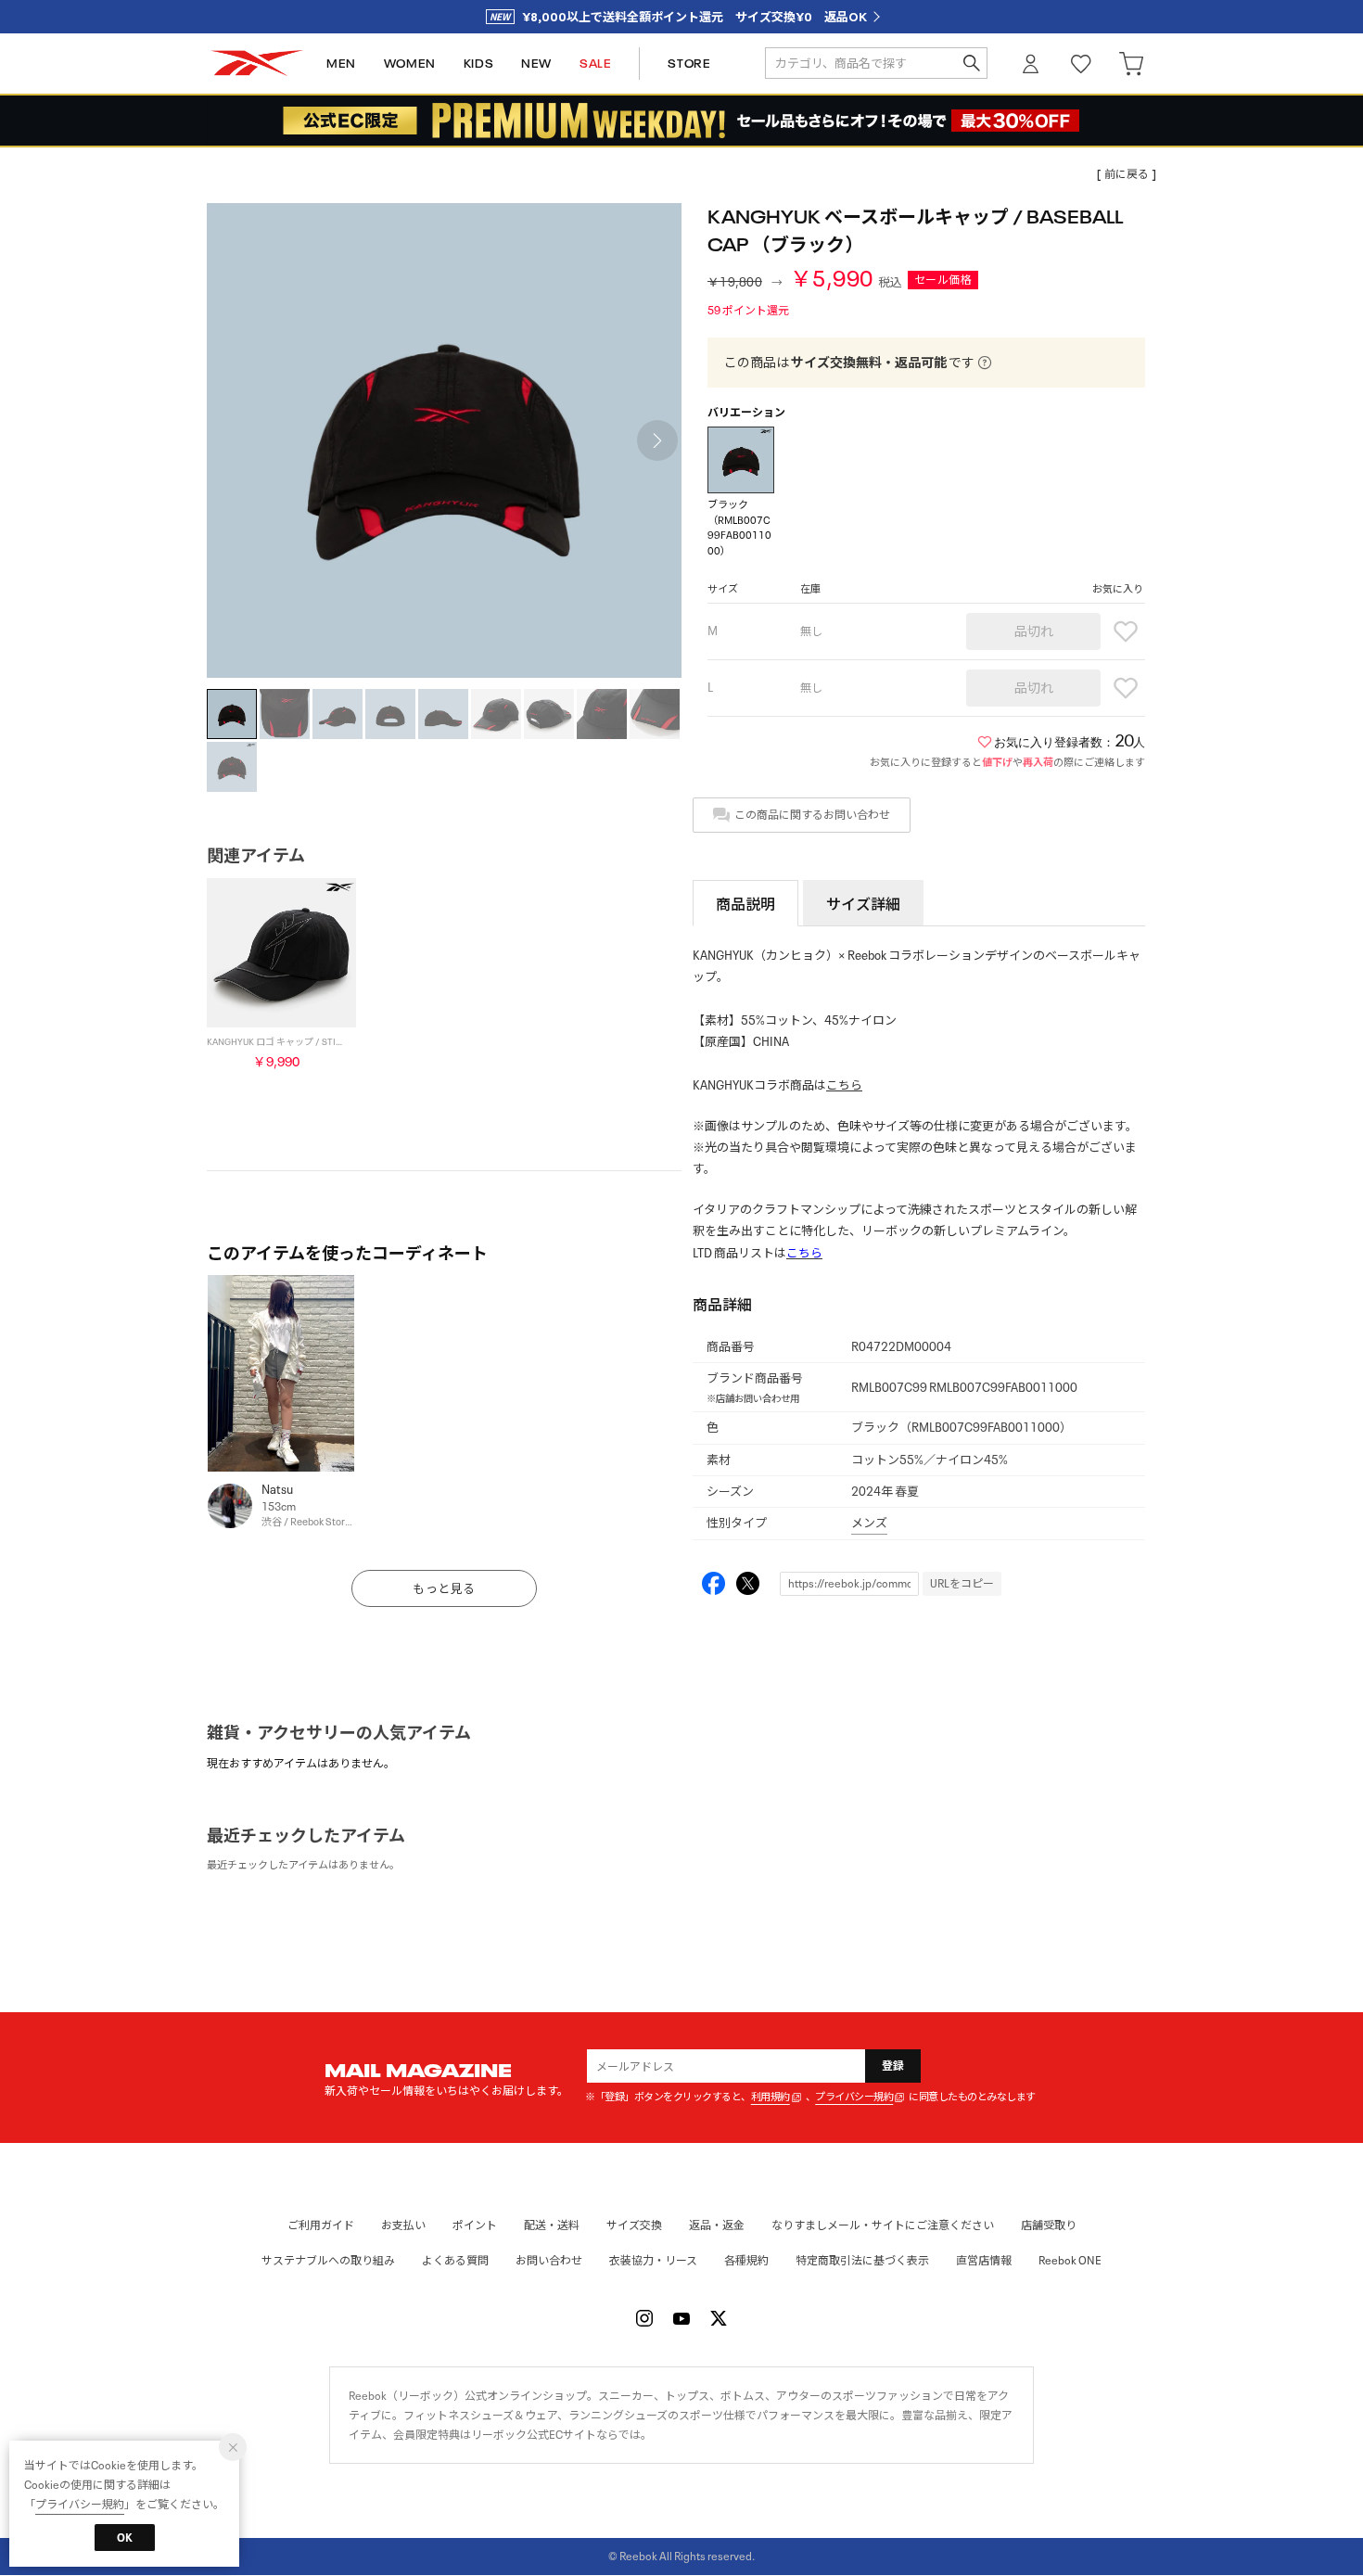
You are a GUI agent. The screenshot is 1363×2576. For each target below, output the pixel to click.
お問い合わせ (549, 2260)
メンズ (869, 1523)
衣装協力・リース (653, 2260)
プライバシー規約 (854, 2097)
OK (125, 2538)
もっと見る (444, 1589)
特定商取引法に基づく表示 (862, 2260)
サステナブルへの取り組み (328, 2260)
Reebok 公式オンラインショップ (257, 64)
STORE (689, 64)
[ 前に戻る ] (1127, 174)
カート (1131, 64)
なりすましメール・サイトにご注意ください (883, 2225)
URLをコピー (962, 1583)
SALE (595, 64)
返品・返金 (717, 2225)
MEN (341, 64)
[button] (657, 440)
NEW (536, 64)
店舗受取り (1049, 2225)
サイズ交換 (634, 2225)
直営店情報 (984, 2260)
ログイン (1031, 64)
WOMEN (410, 64)
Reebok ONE (1070, 2260)
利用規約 (771, 2097)
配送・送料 (552, 2225)
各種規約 (746, 2260)
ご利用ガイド (321, 2225)
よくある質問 (455, 2260)
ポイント (475, 2225)
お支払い (403, 2225)
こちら (844, 1085)
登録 (893, 2066)
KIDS (478, 64)
